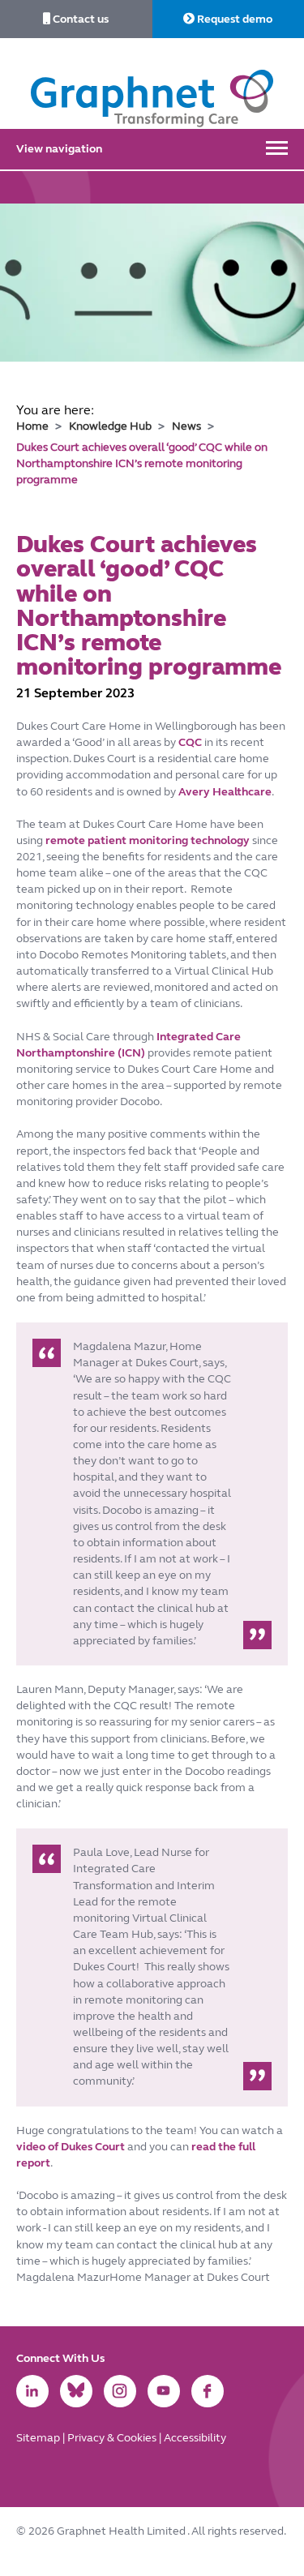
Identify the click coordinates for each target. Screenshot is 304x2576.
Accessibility (195, 2438)
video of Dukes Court (72, 2147)
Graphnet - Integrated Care (152, 84)
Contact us (79, 19)
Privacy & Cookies (113, 2438)
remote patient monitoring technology (148, 840)
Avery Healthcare (225, 792)
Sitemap (39, 2438)
